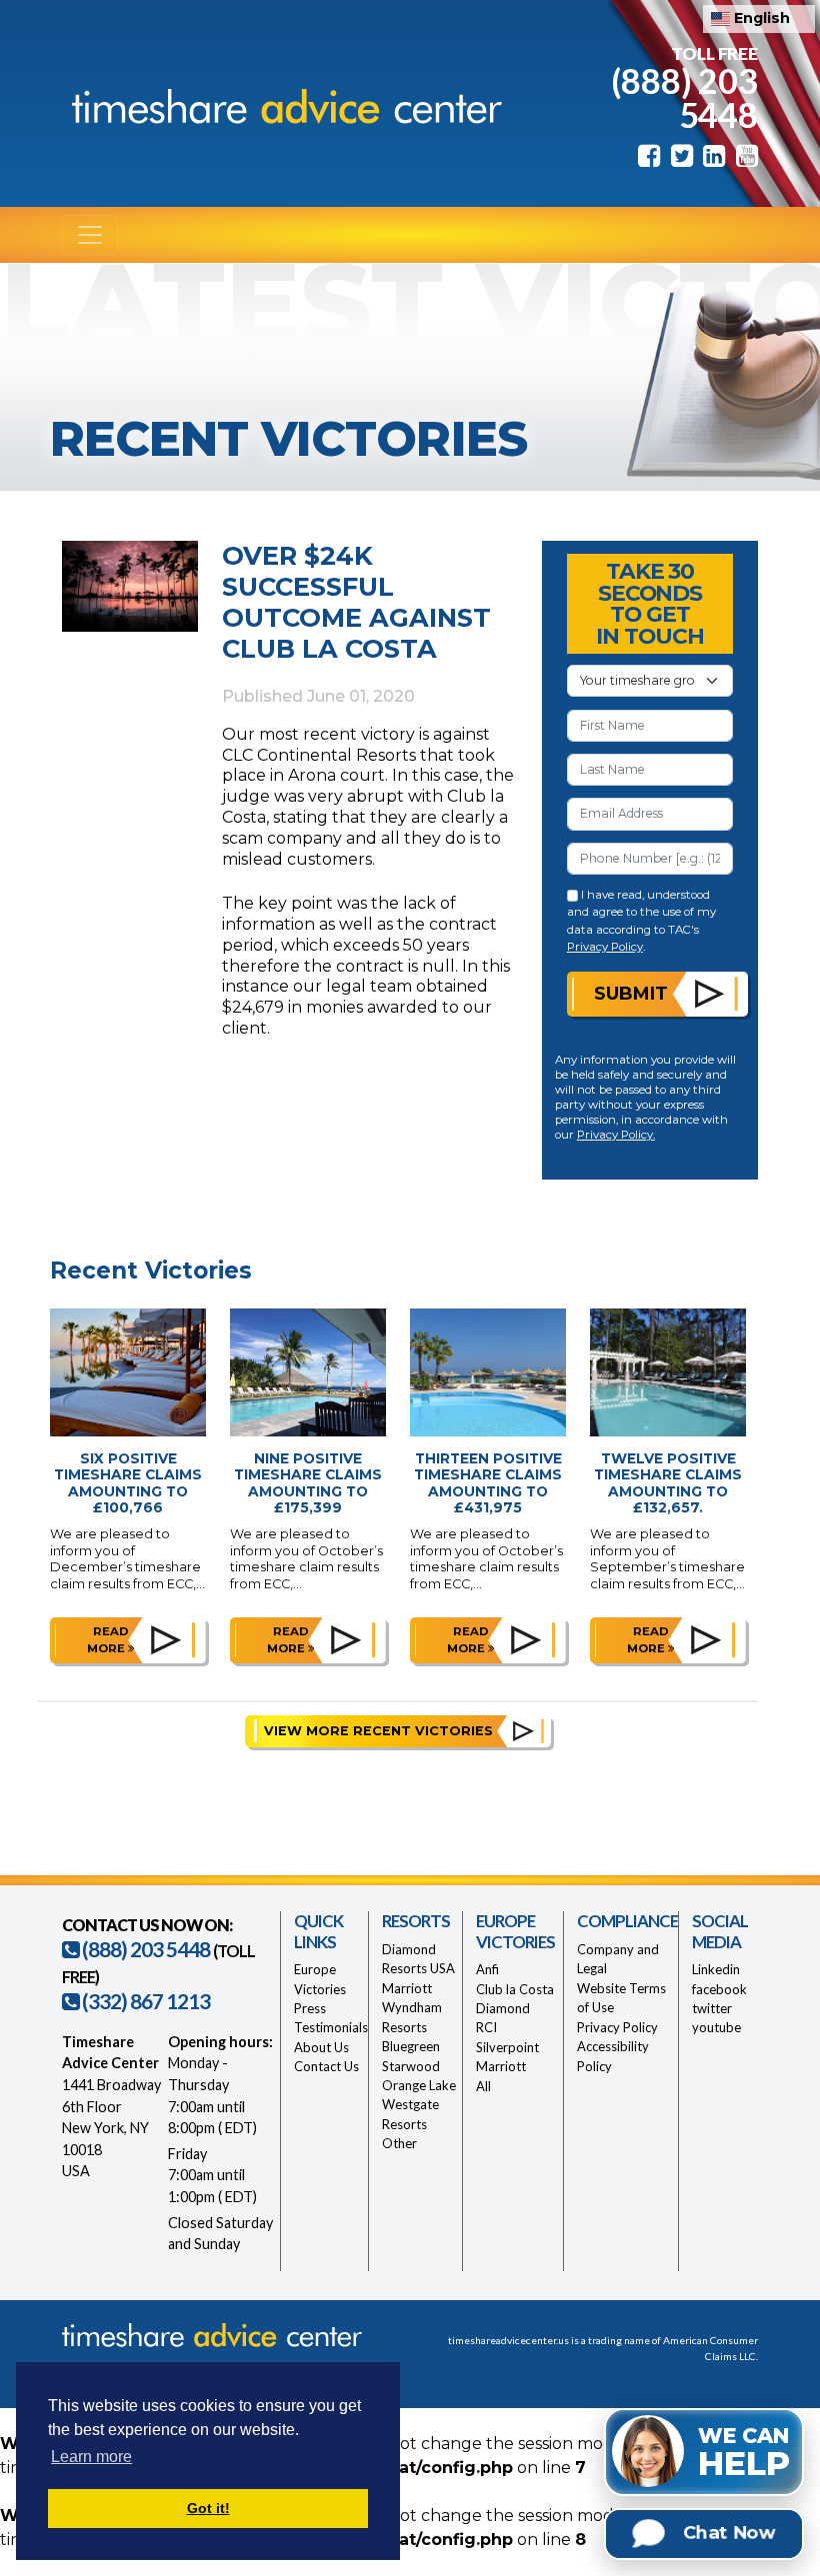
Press (310, 2008)
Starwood (411, 2066)
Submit (631, 993)
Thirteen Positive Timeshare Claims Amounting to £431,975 (488, 1483)
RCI (486, 2027)
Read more (108, 1640)
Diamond (503, 2008)
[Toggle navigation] (90, 235)
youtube (716, 2027)
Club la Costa (515, 1989)
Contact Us (326, 2066)
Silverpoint (507, 2047)
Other (399, 2143)
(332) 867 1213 (144, 2001)
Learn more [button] (91, 2457)
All (483, 2086)
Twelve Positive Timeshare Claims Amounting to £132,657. (668, 1483)
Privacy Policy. (616, 1135)
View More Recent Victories (378, 1731)
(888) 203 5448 (684, 97)
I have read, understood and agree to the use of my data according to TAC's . (641, 921)
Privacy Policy (605, 947)
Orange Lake (419, 2085)
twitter (712, 2008)
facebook (719, 1989)
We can (744, 2453)
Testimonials (331, 2027)
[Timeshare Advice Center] (282, 104)
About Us (321, 2047)
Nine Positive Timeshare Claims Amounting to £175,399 (308, 1483)
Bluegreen (411, 2046)
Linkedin (716, 1969)
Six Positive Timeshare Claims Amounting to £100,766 (128, 1483)
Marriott (407, 1988)
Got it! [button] (208, 2508)
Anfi (487, 1969)
